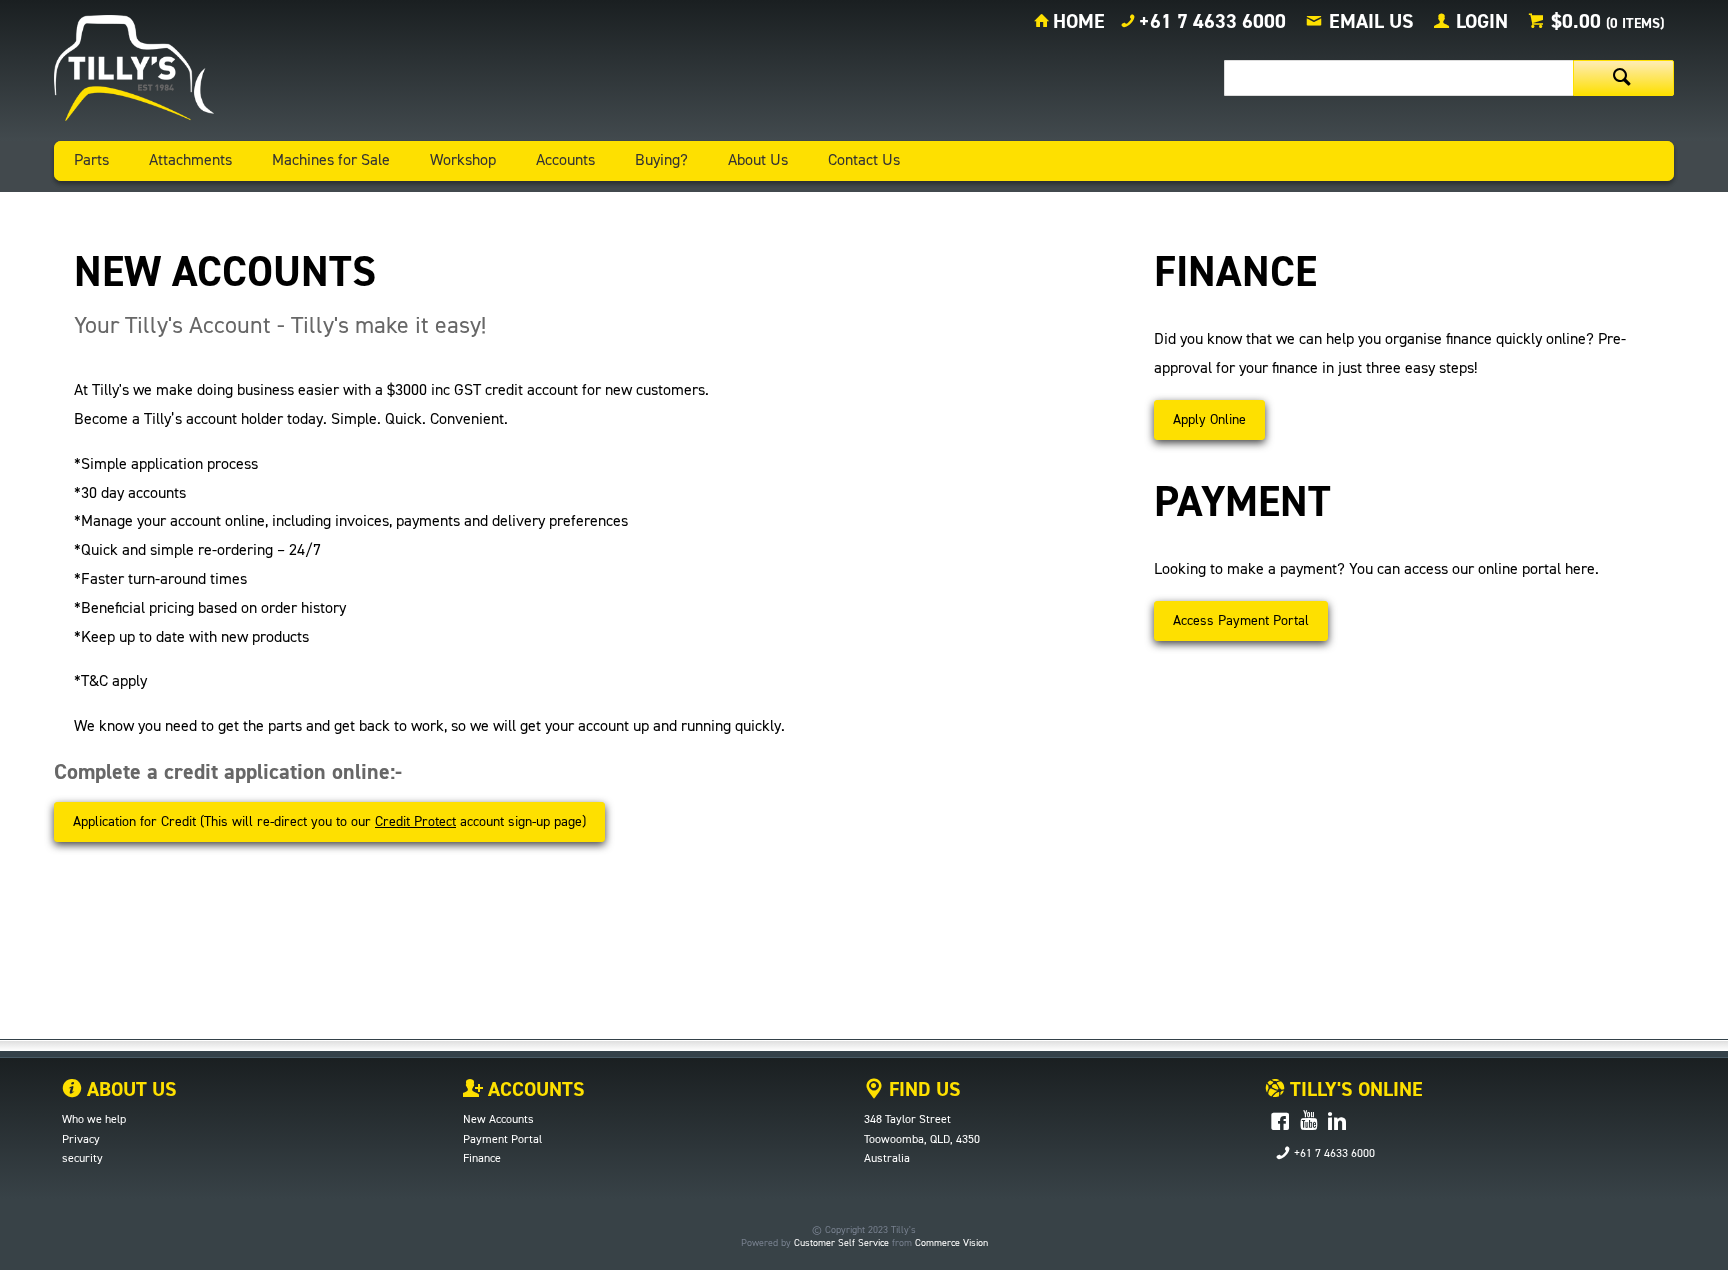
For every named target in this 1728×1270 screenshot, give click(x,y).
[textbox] (1398, 78)
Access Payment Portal (1241, 621)
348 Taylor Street (907, 1120)
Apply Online (1209, 420)
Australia (887, 1159)
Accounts (565, 161)
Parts (91, 161)
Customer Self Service (841, 1243)
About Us (758, 161)
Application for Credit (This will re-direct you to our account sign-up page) (329, 822)
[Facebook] (1280, 1122)
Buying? (661, 161)
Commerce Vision (951, 1243)
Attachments (190, 161)
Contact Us (864, 161)
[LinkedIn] (1337, 1122)
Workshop (463, 161)
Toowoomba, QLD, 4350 (922, 1140)
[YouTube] (1308, 1122)
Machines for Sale (331, 161)
